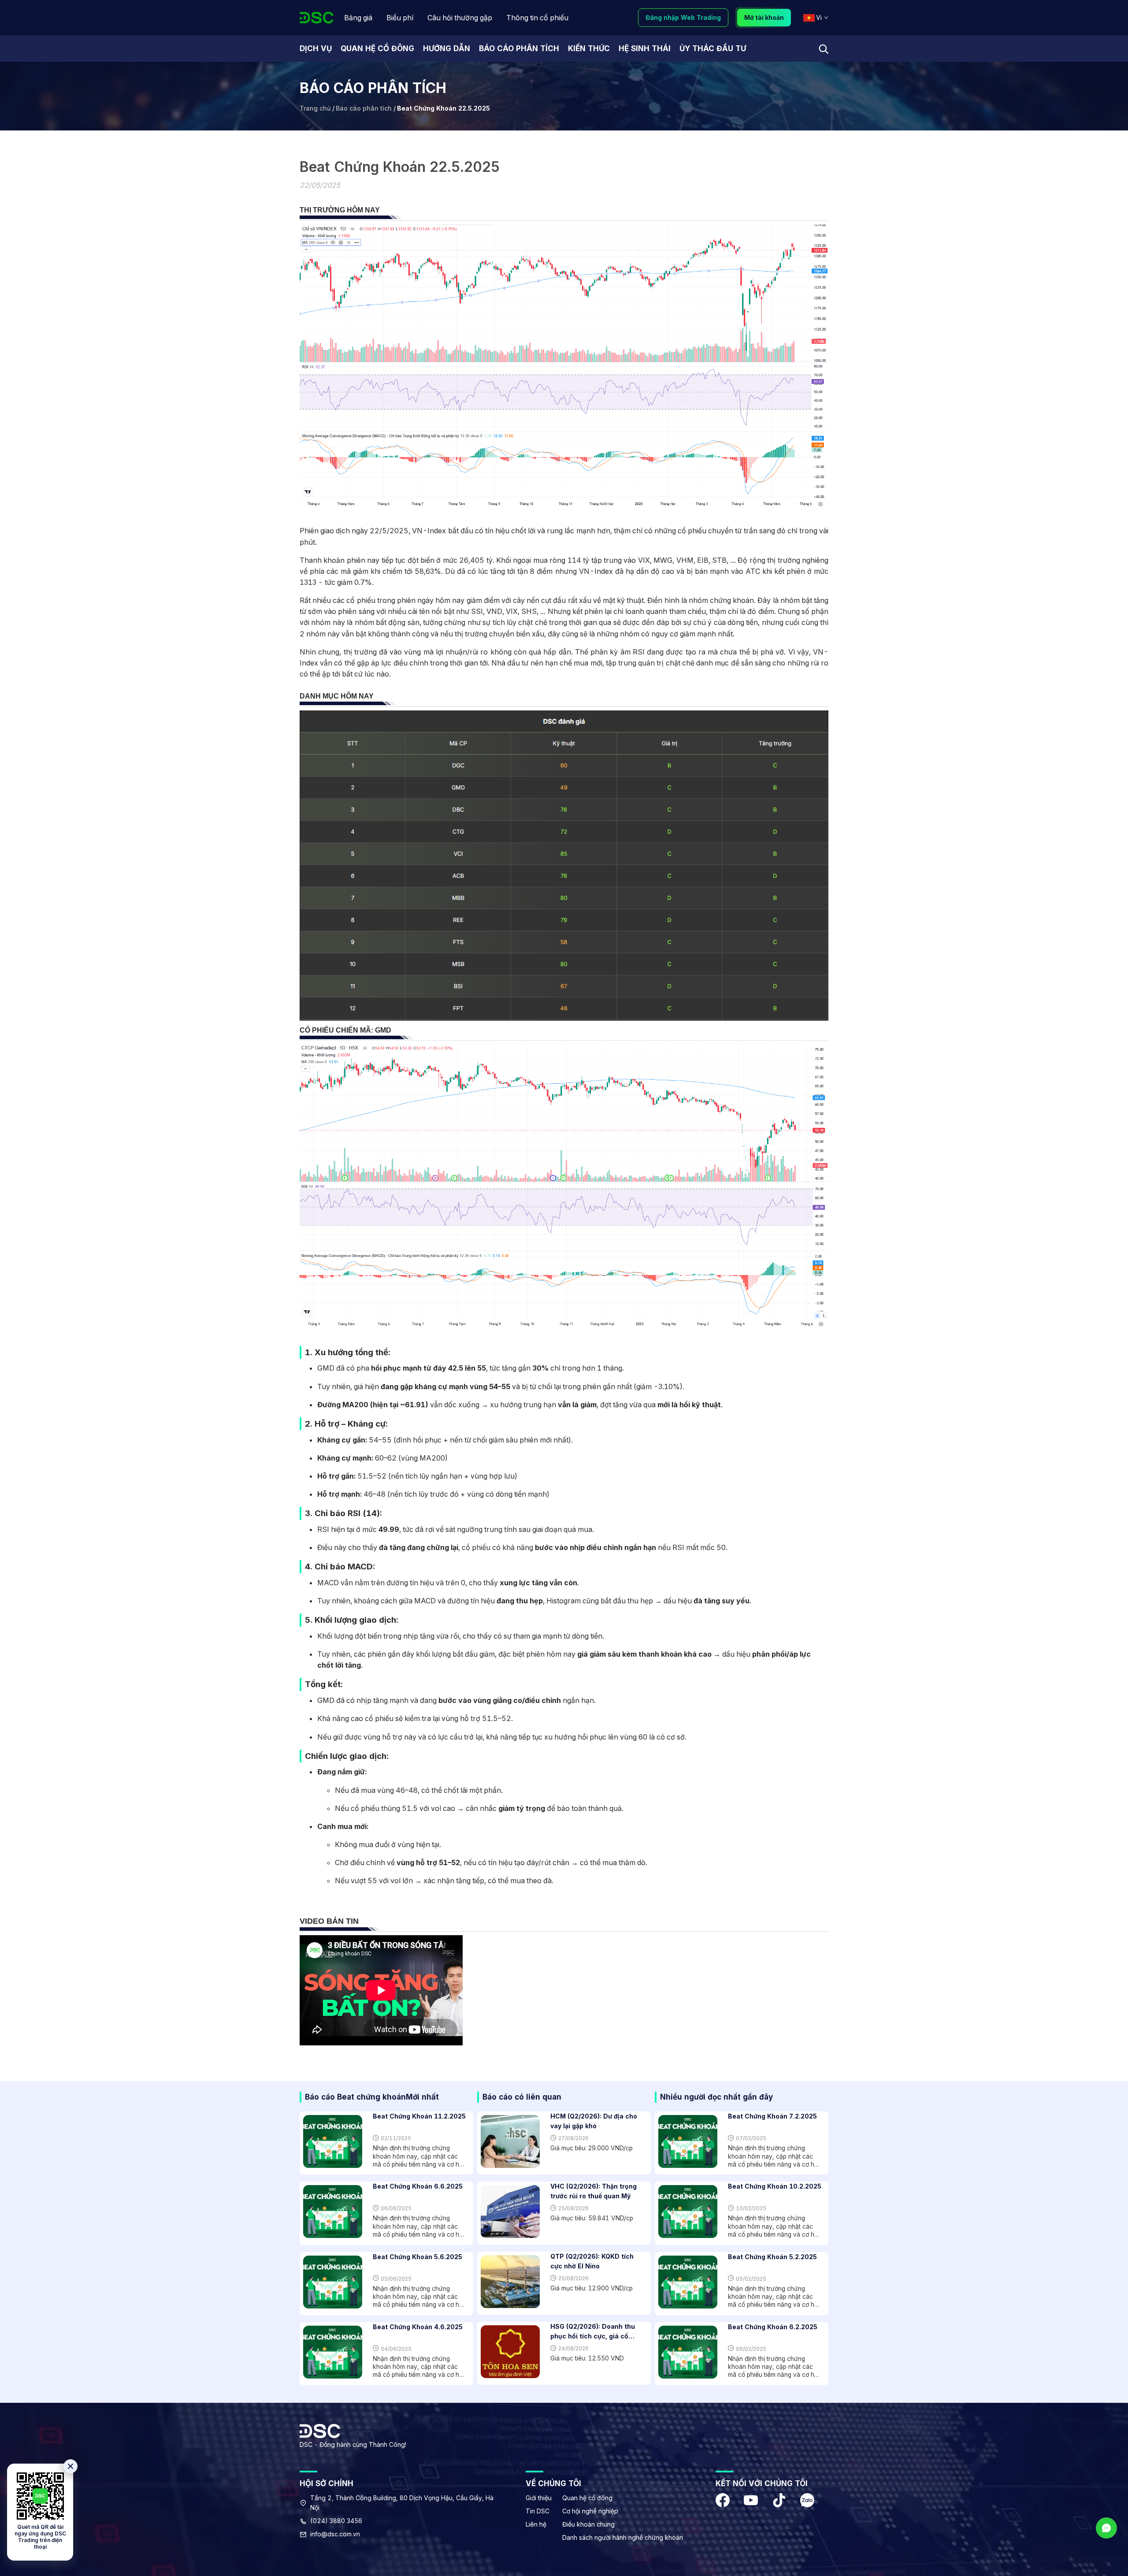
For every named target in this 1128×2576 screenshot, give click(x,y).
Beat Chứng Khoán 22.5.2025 (443, 108)
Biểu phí (400, 18)
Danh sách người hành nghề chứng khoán (623, 2537)
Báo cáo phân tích (364, 108)
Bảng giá (358, 18)
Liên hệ (536, 2524)
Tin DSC (538, 2511)
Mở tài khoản (764, 17)
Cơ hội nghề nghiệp (590, 2511)
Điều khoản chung (588, 2524)
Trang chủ (315, 108)
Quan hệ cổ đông (587, 2498)
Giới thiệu (539, 2498)
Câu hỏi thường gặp (460, 18)
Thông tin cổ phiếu (537, 18)
